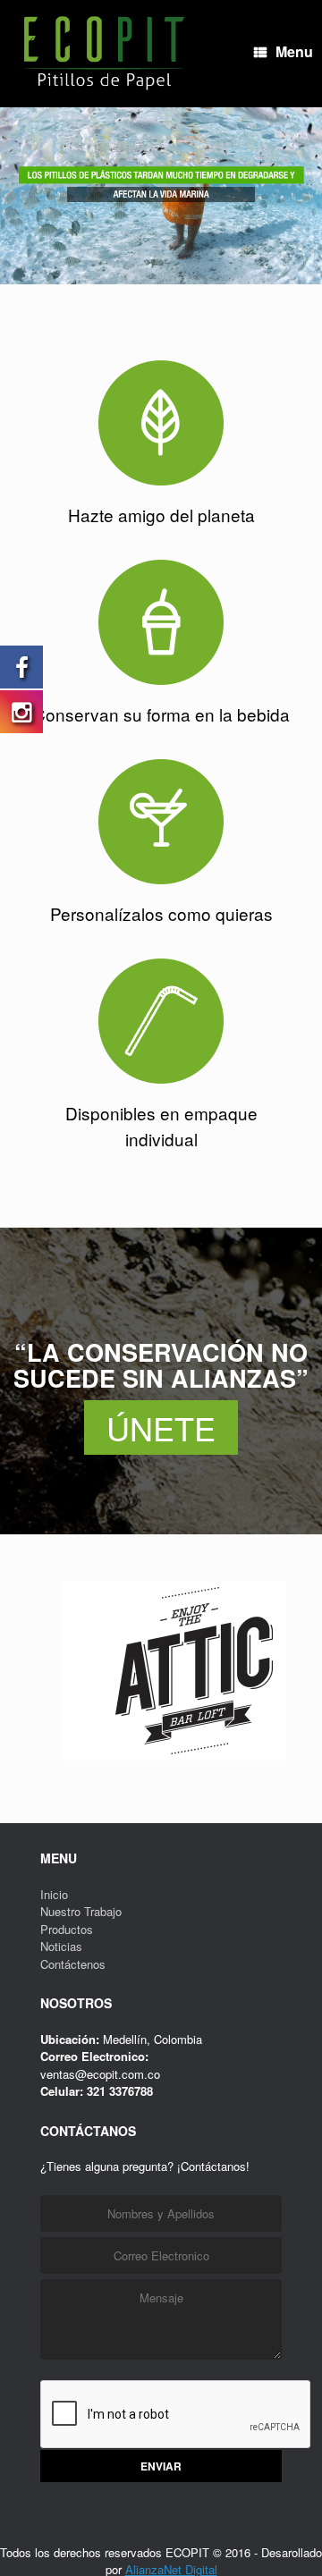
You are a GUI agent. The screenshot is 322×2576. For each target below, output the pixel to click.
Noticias (61, 2045)
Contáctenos (73, 2063)
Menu (272, 152)
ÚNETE (161, 1527)
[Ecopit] (103, 54)
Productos (67, 2028)
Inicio (54, 1993)
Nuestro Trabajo (81, 2010)
